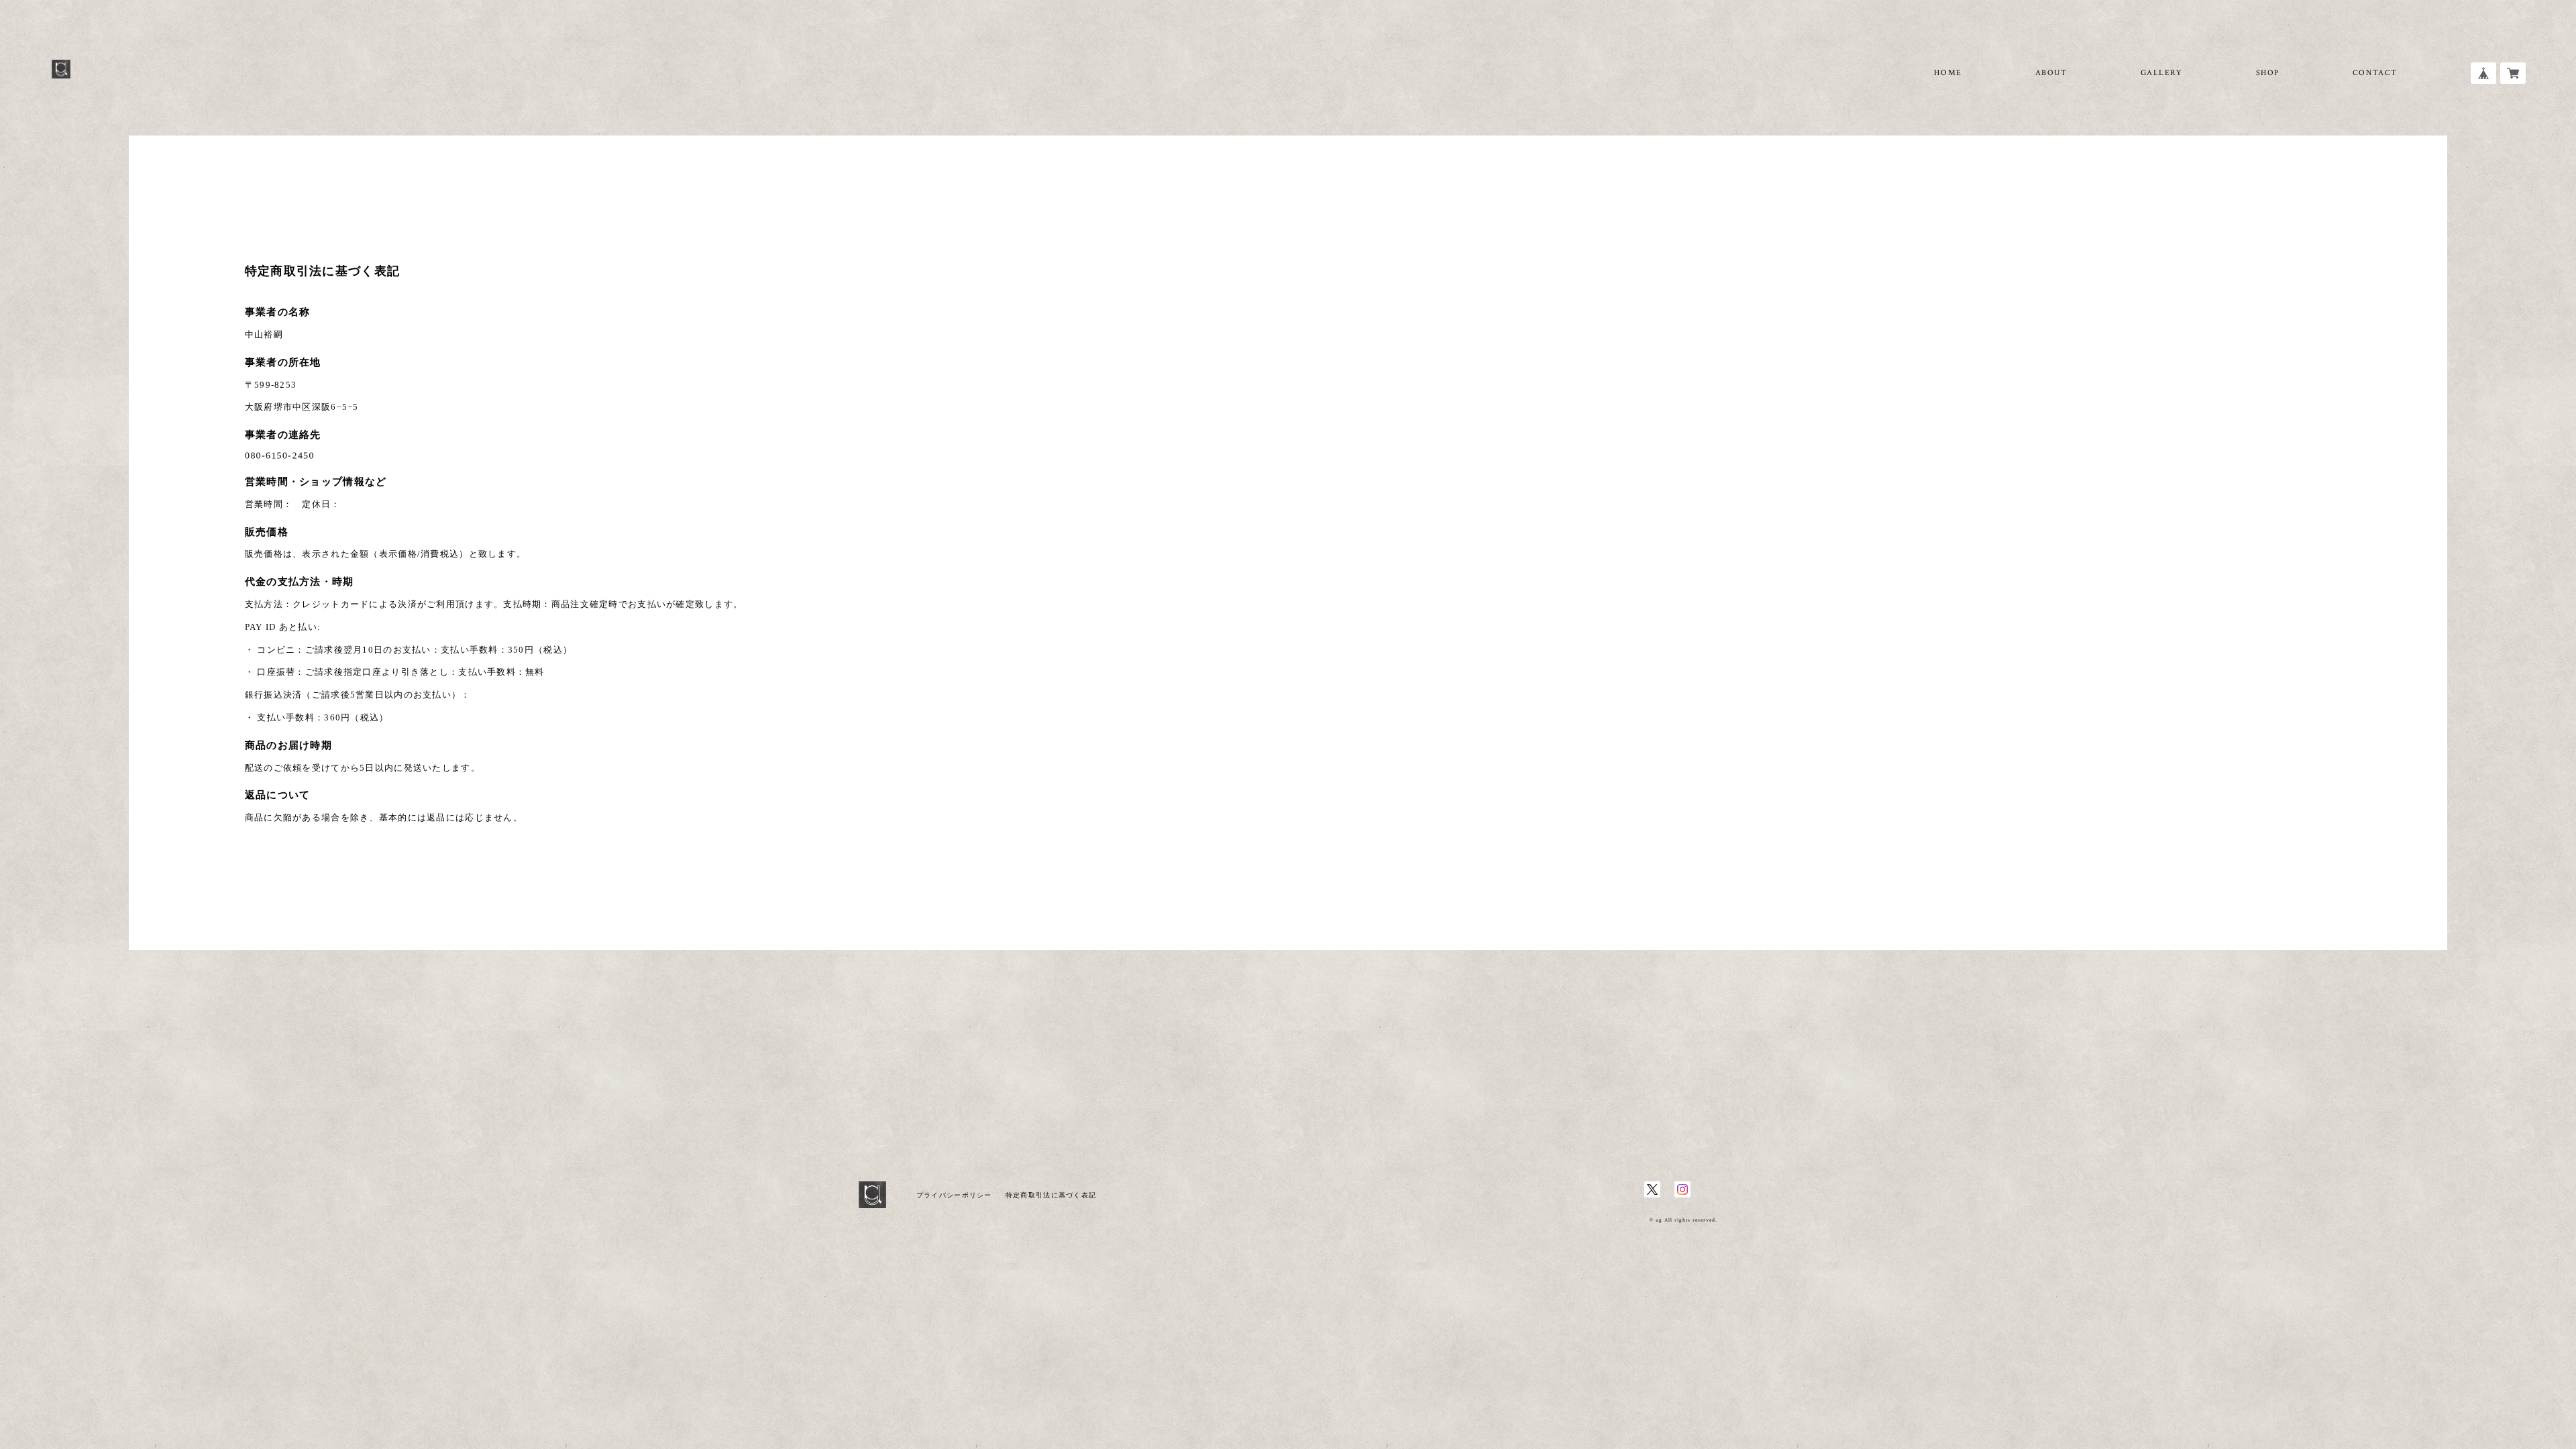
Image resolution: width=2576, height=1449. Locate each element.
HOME (1948, 73)
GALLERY (2162, 73)
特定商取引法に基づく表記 (1051, 1195)
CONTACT (2375, 73)
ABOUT (2051, 73)
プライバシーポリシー (954, 1195)
